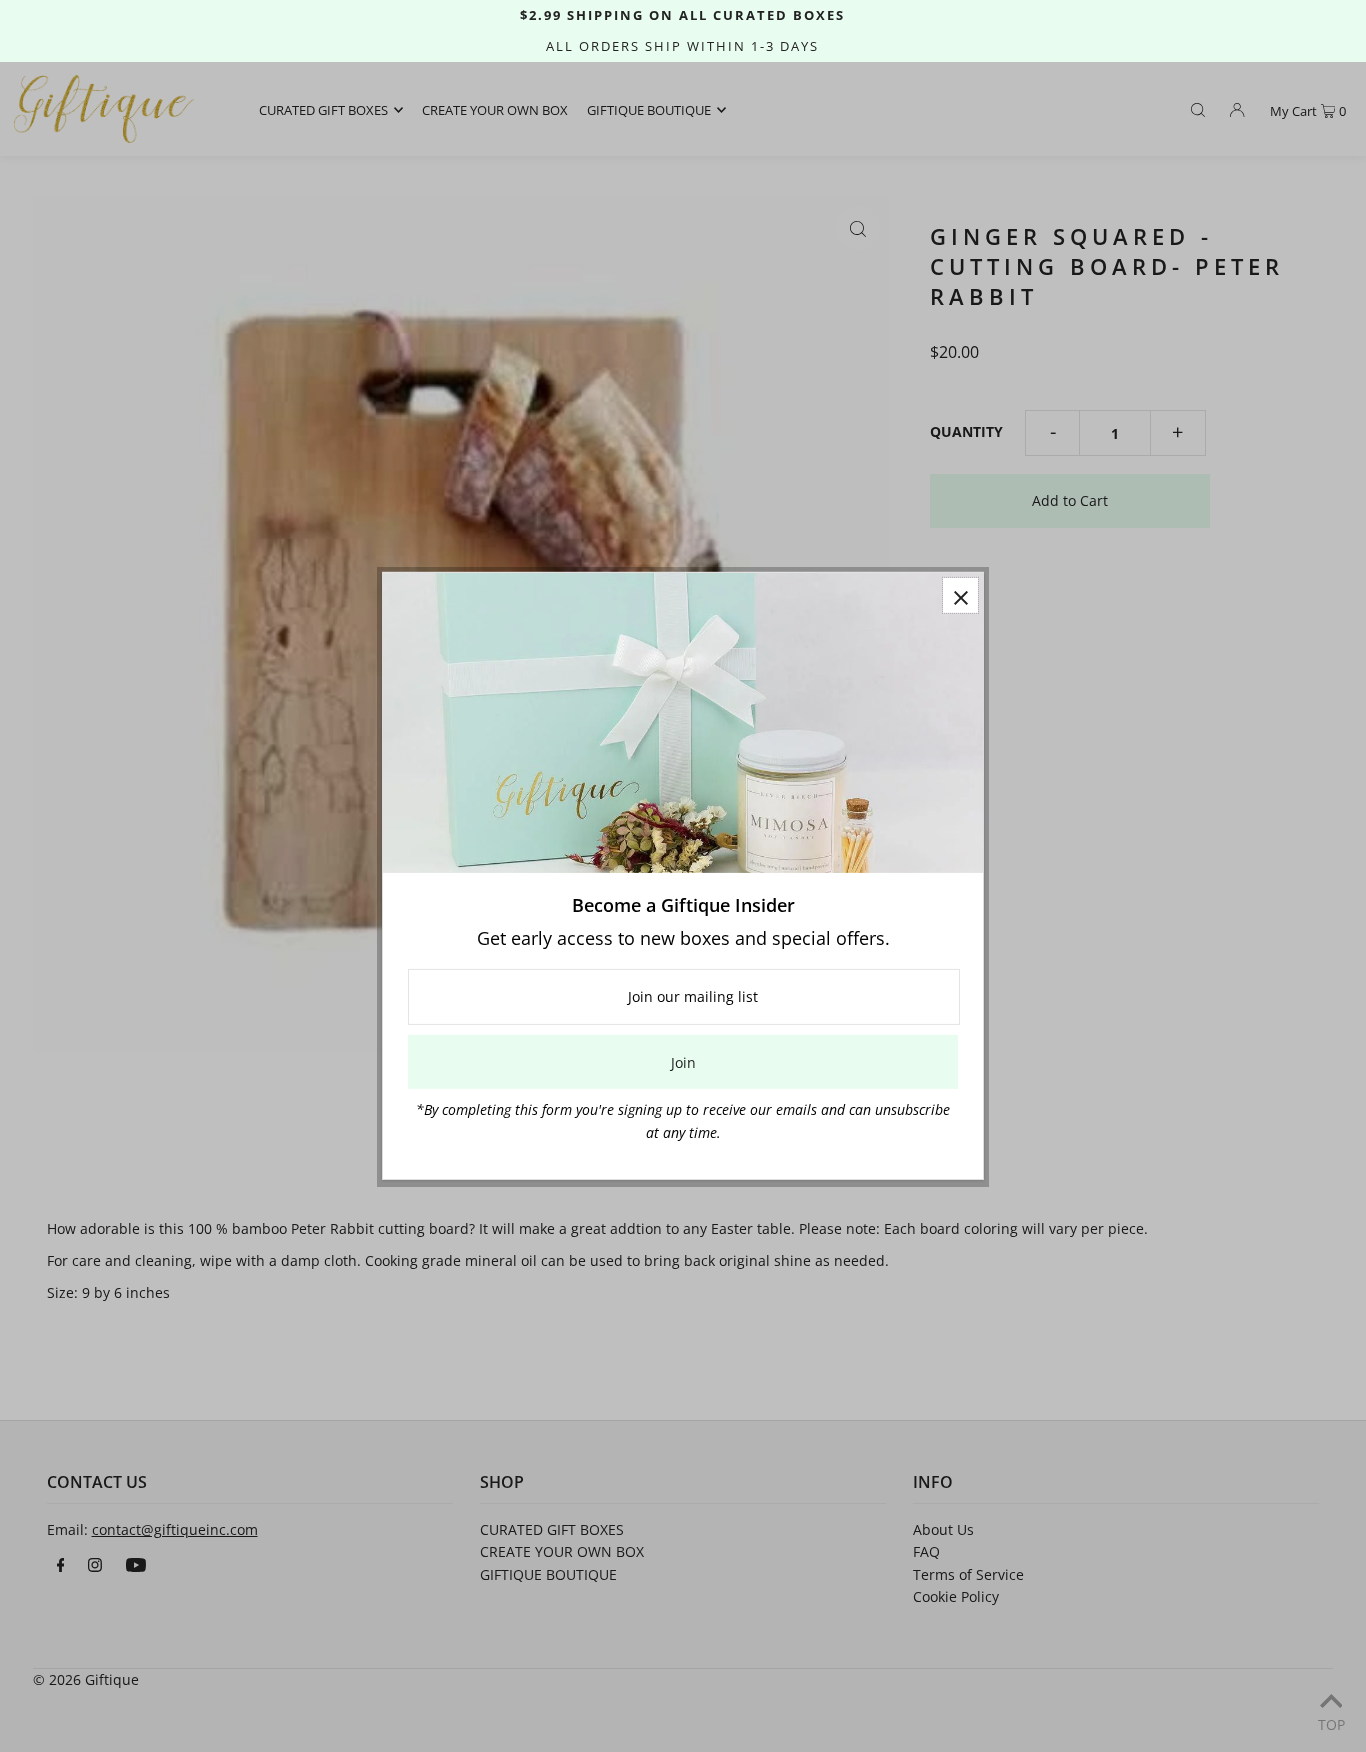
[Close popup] (960, 595)
